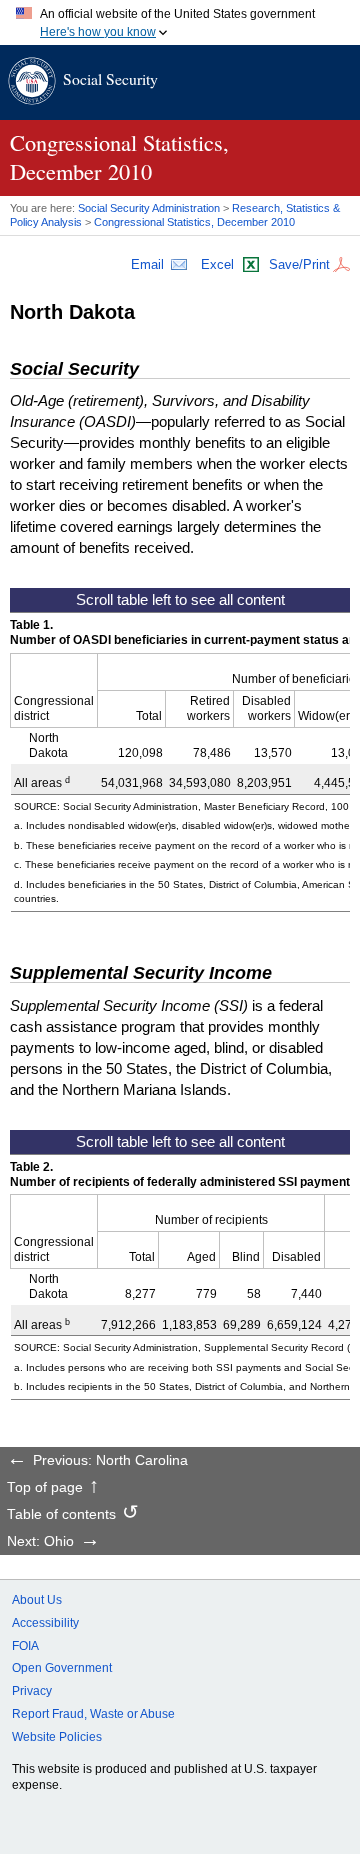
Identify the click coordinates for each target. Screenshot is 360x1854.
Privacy (32, 1691)
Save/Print (299, 264)
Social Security (110, 78)
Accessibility (45, 1623)
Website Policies (57, 1737)
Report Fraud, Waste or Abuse (93, 1714)
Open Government (62, 1668)
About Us (37, 1600)
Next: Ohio (40, 1542)
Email (147, 264)
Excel (217, 264)
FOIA (25, 1646)
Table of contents (61, 1515)
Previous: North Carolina (110, 1461)
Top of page (45, 1488)
